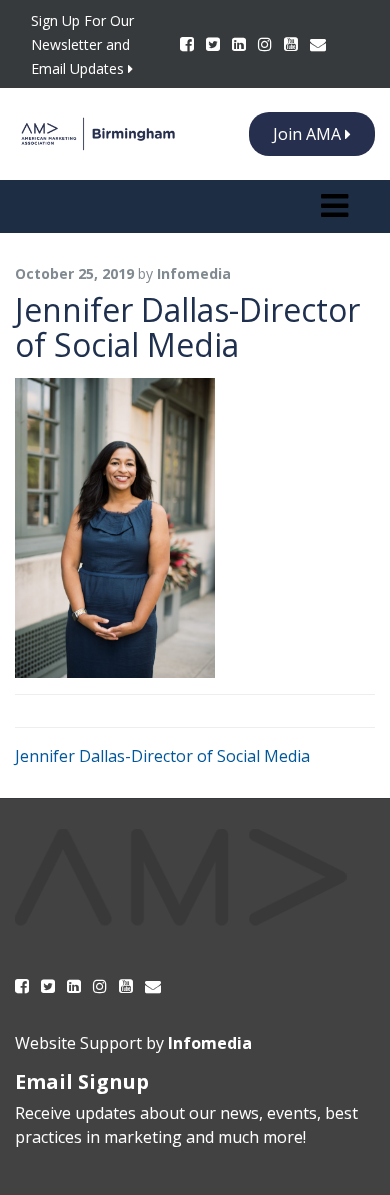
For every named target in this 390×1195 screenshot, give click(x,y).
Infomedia (210, 1043)
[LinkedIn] (241, 44)
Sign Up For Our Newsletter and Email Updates (82, 44)
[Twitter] (215, 44)
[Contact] (318, 44)
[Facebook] (189, 44)
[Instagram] (267, 44)
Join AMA (309, 134)
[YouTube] (293, 44)
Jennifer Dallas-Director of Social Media (162, 756)
